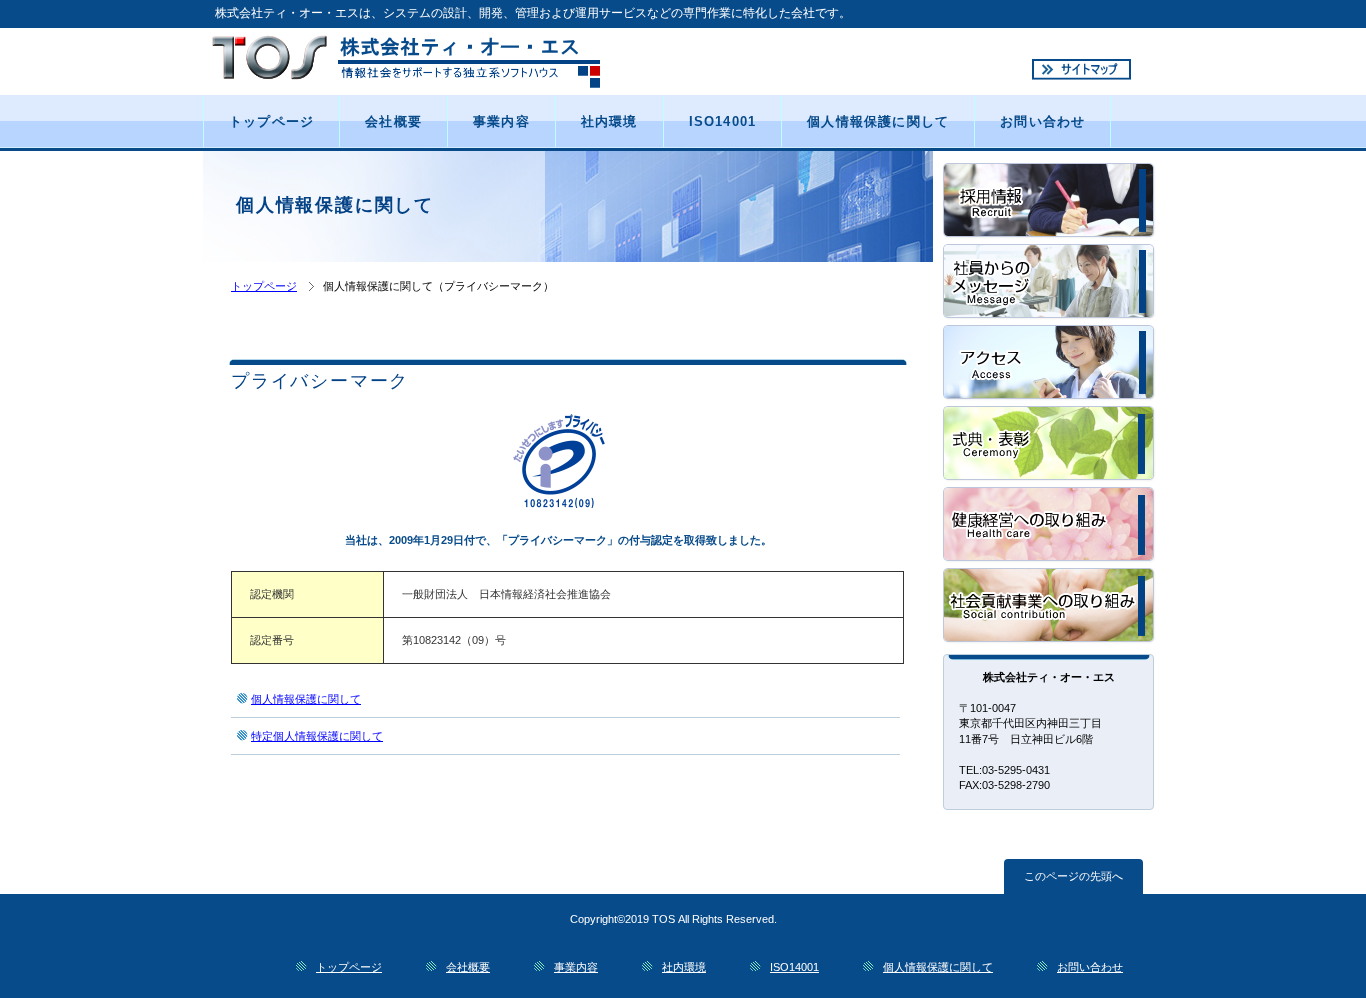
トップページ (264, 286)
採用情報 (1050, 201)
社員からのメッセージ (1050, 282)
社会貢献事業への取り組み (1050, 606)
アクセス (1050, 363)
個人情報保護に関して (306, 699)
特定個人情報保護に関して (317, 736)
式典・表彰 (1050, 444)
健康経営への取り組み (1050, 525)
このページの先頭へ (1073, 876)
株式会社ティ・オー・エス (440, 61)
